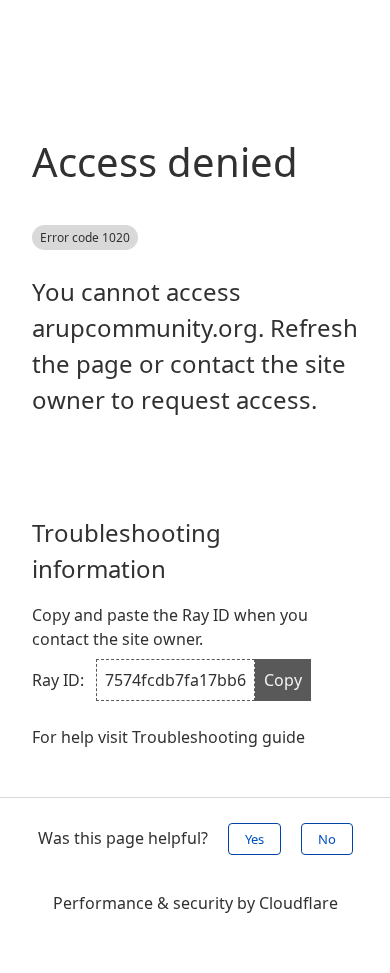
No (327, 839)
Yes (254, 839)
